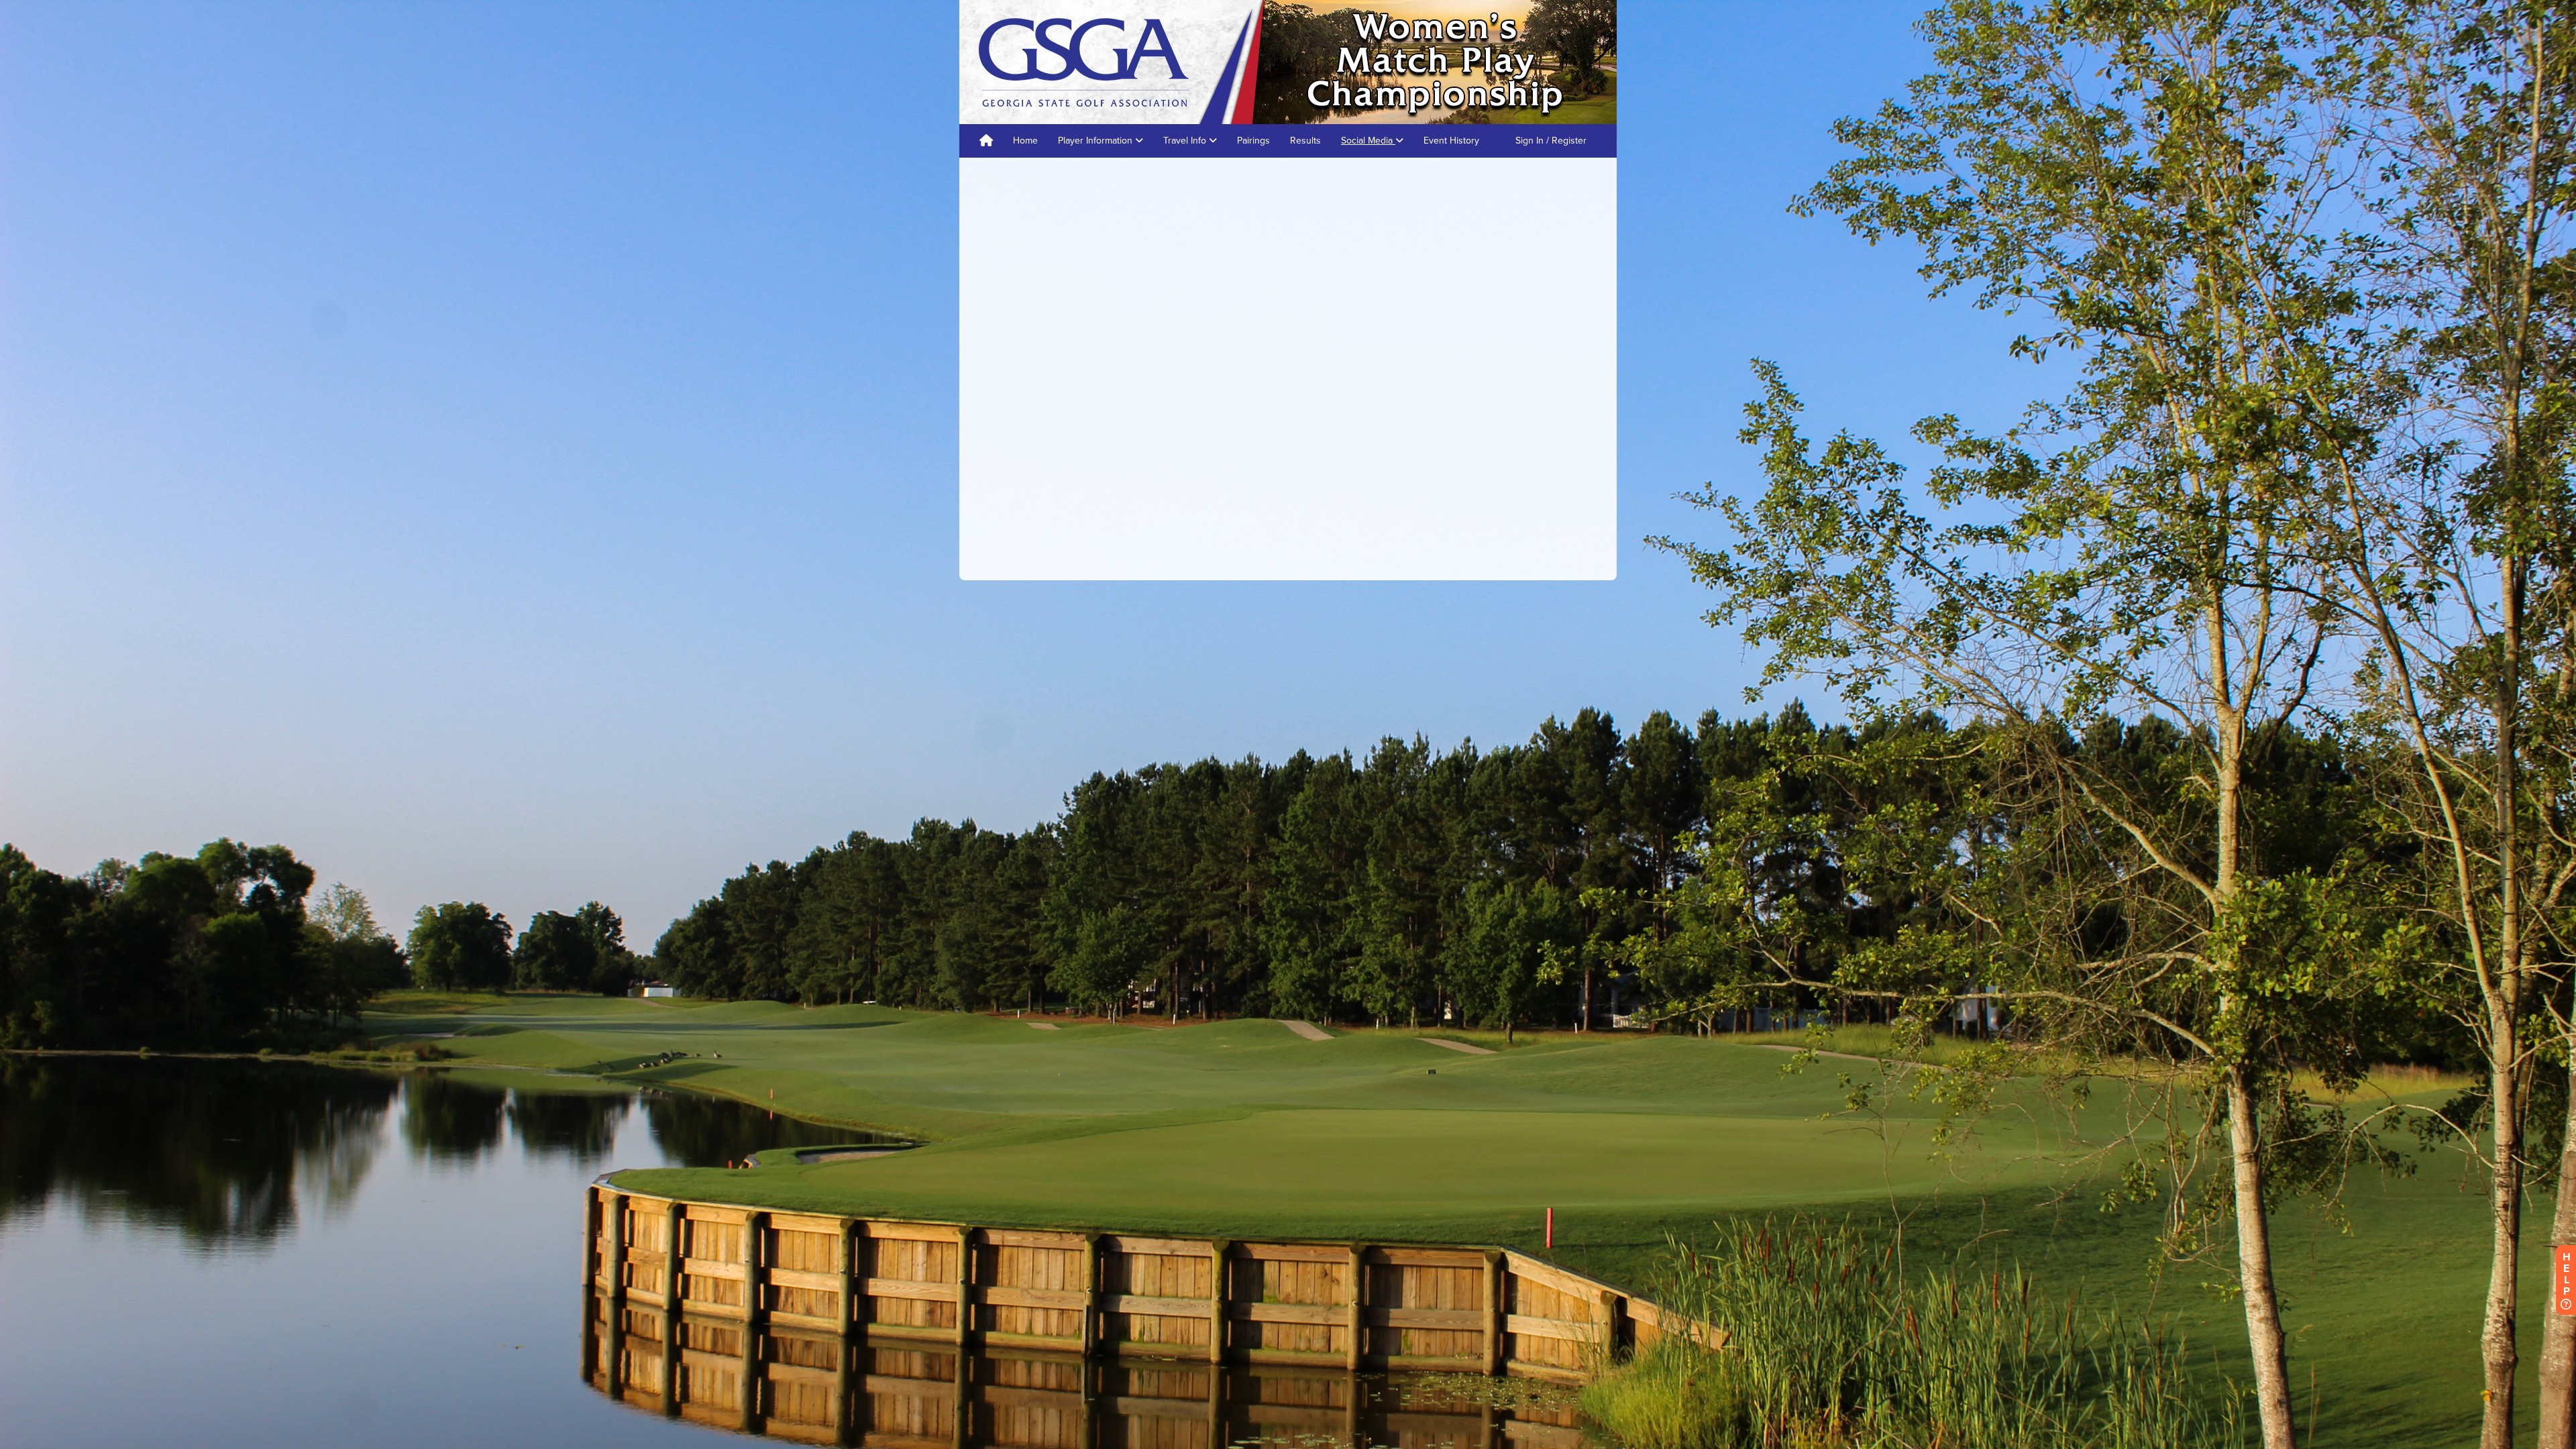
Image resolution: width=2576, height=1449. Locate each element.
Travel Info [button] (1186, 141)
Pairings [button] (1253, 141)
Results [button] (1305, 141)
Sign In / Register (1551, 141)
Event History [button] (1451, 141)
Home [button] (1025, 141)
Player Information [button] (1096, 141)
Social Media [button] (1368, 141)
